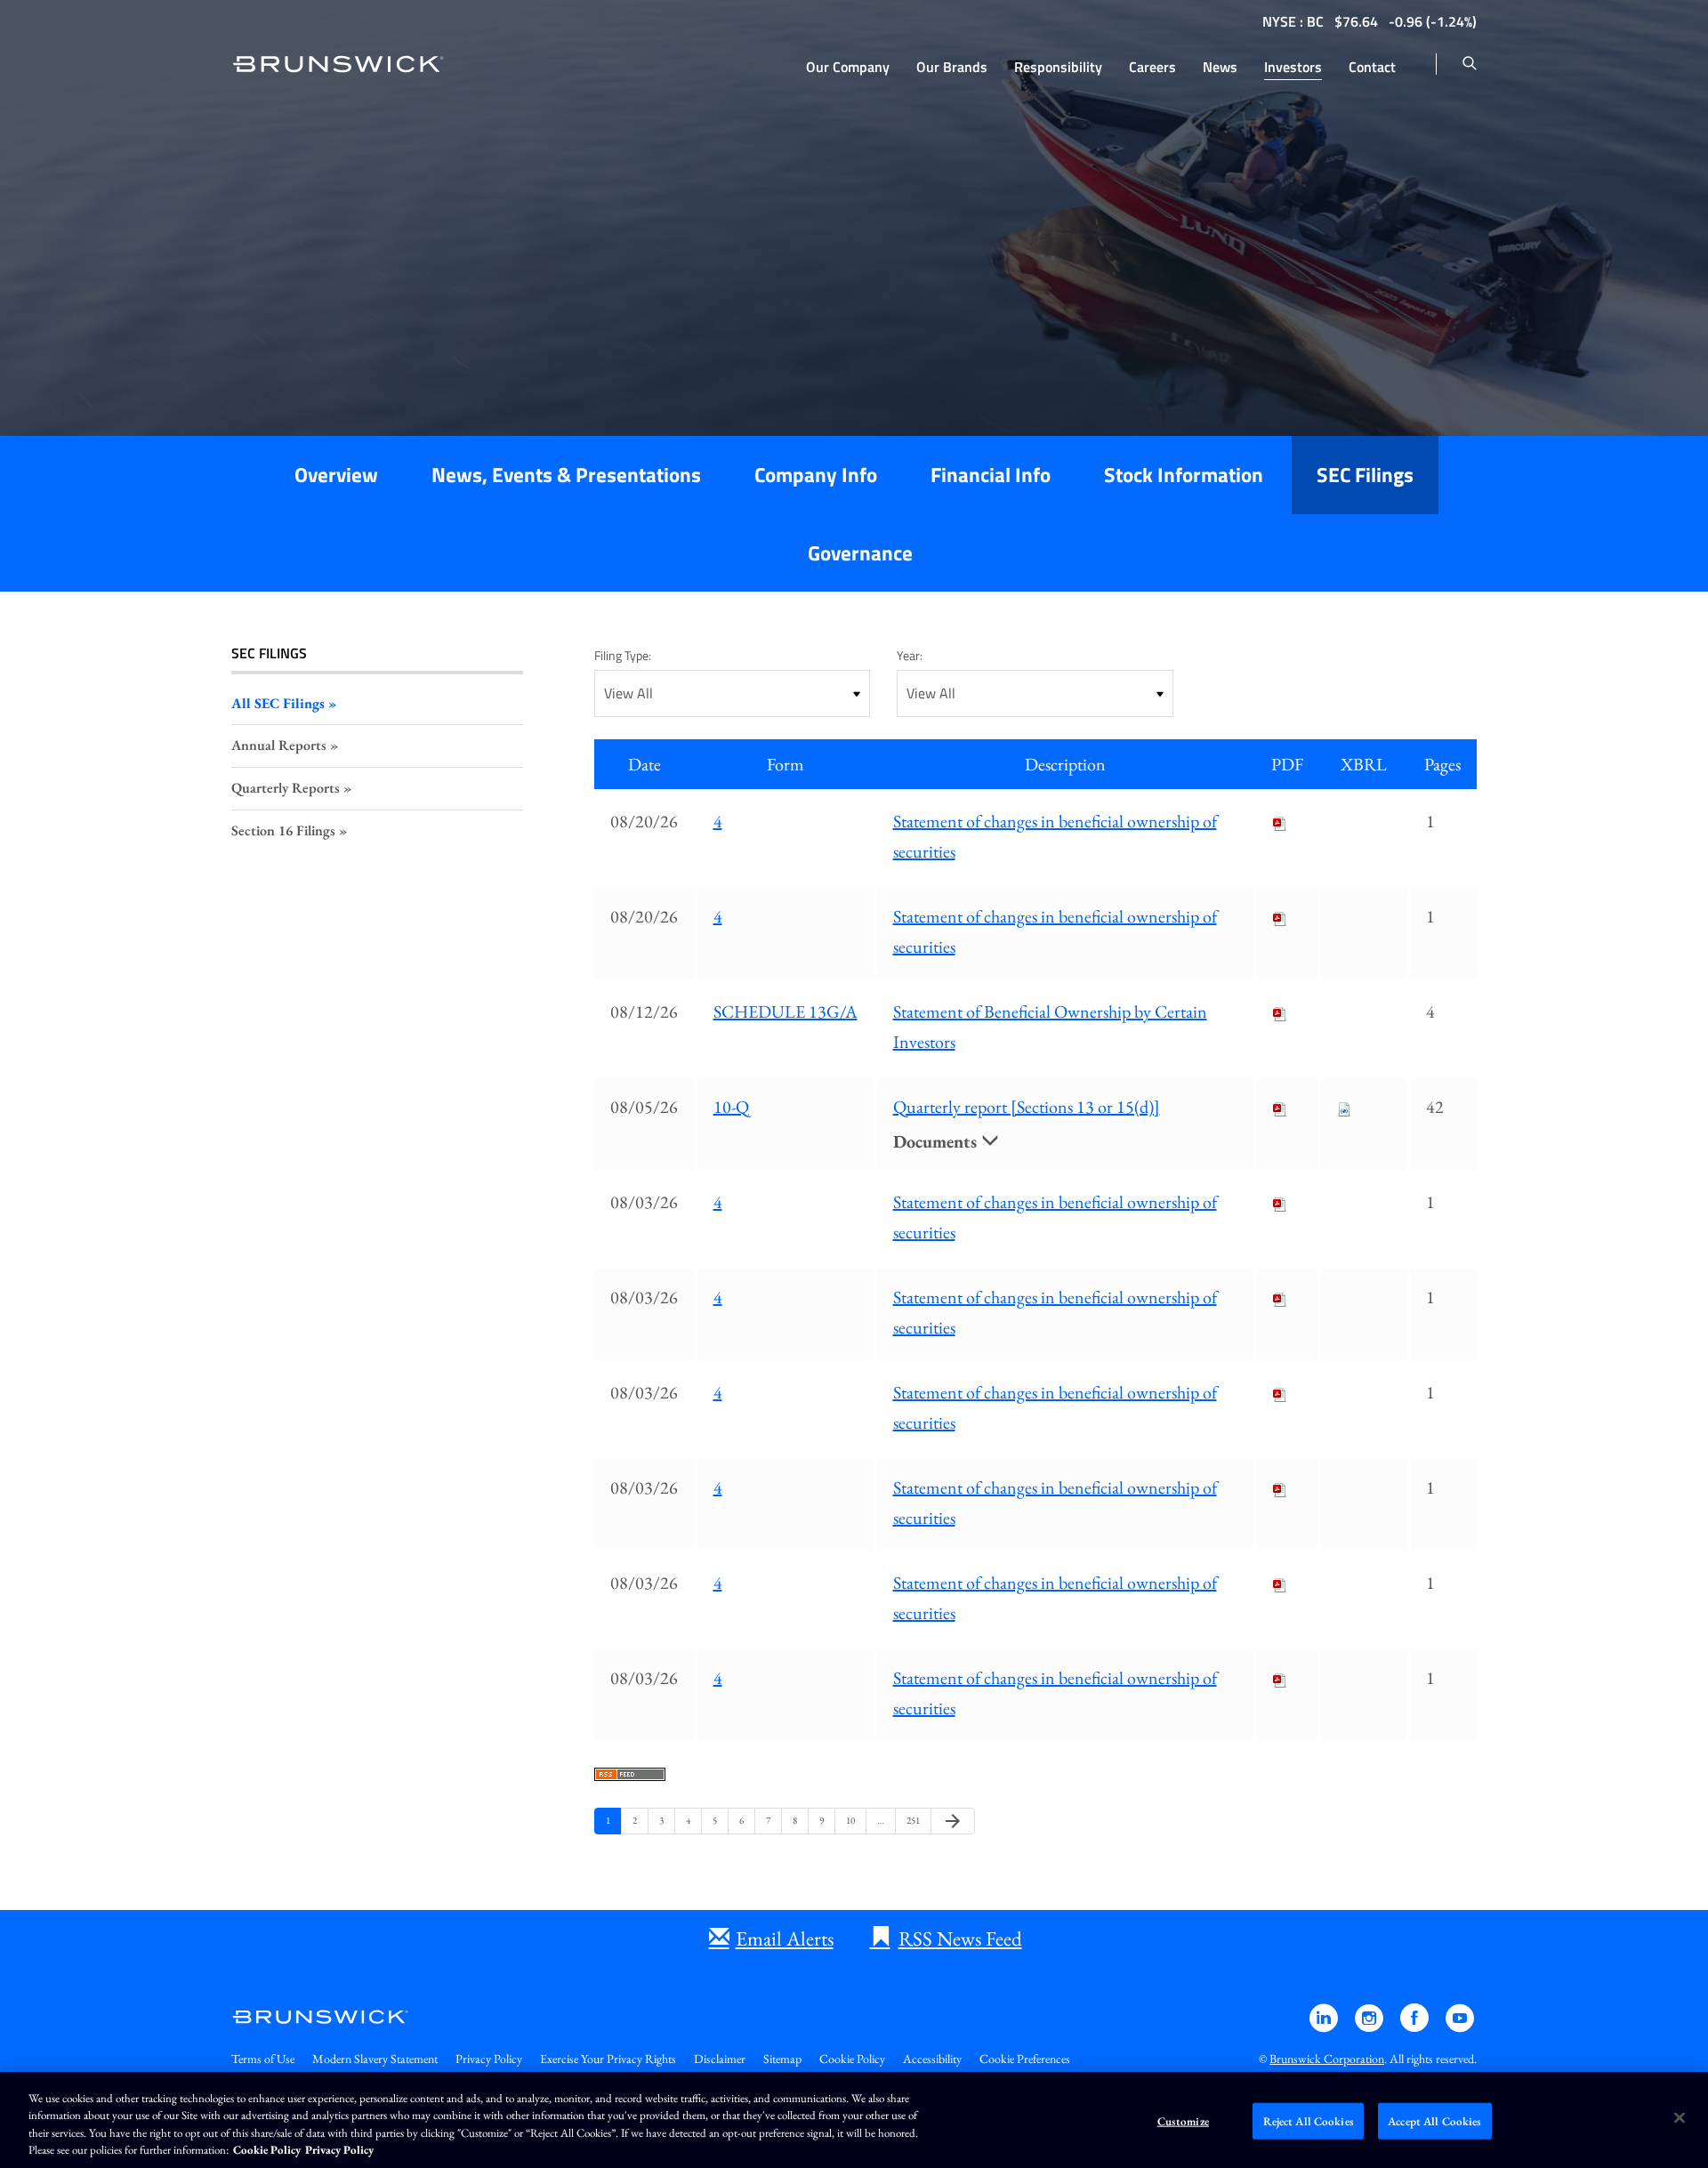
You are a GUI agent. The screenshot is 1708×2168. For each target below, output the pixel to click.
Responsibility (1058, 67)
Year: (910, 655)
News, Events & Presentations (566, 475)
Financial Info (991, 475)
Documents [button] (937, 1141)
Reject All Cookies (1309, 2121)
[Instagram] (1370, 2026)
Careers (1152, 67)
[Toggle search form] (1470, 64)
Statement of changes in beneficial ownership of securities (1055, 836)
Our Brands (952, 67)
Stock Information (1184, 475)
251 (914, 1820)
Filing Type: (623, 655)
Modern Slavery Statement (375, 2059)
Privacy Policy (489, 2059)
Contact (1372, 67)
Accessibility (932, 2059)
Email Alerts (785, 1938)
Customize (1183, 2121)
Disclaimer (720, 2059)
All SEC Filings (278, 703)
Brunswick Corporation (1327, 2059)
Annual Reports (279, 745)
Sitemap (782, 2059)
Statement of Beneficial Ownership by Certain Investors (1050, 1027)
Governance (860, 553)
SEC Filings (1365, 475)
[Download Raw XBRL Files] (1344, 1107)
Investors (1293, 67)
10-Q (731, 1107)
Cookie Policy (852, 2059)
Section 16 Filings (283, 830)
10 (853, 1820)
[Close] (1680, 2117)
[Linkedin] (1325, 2026)
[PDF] (1280, 821)
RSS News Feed (960, 1938)
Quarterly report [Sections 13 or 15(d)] (1027, 1107)
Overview (336, 475)
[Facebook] (1416, 2026)
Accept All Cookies (1434, 2121)
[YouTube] (1460, 2026)
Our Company (848, 67)
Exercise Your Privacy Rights (608, 2059)
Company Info (816, 475)
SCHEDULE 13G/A (786, 1011)
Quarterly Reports (286, 788)
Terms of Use (263, 2059)
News (1220, 67)
